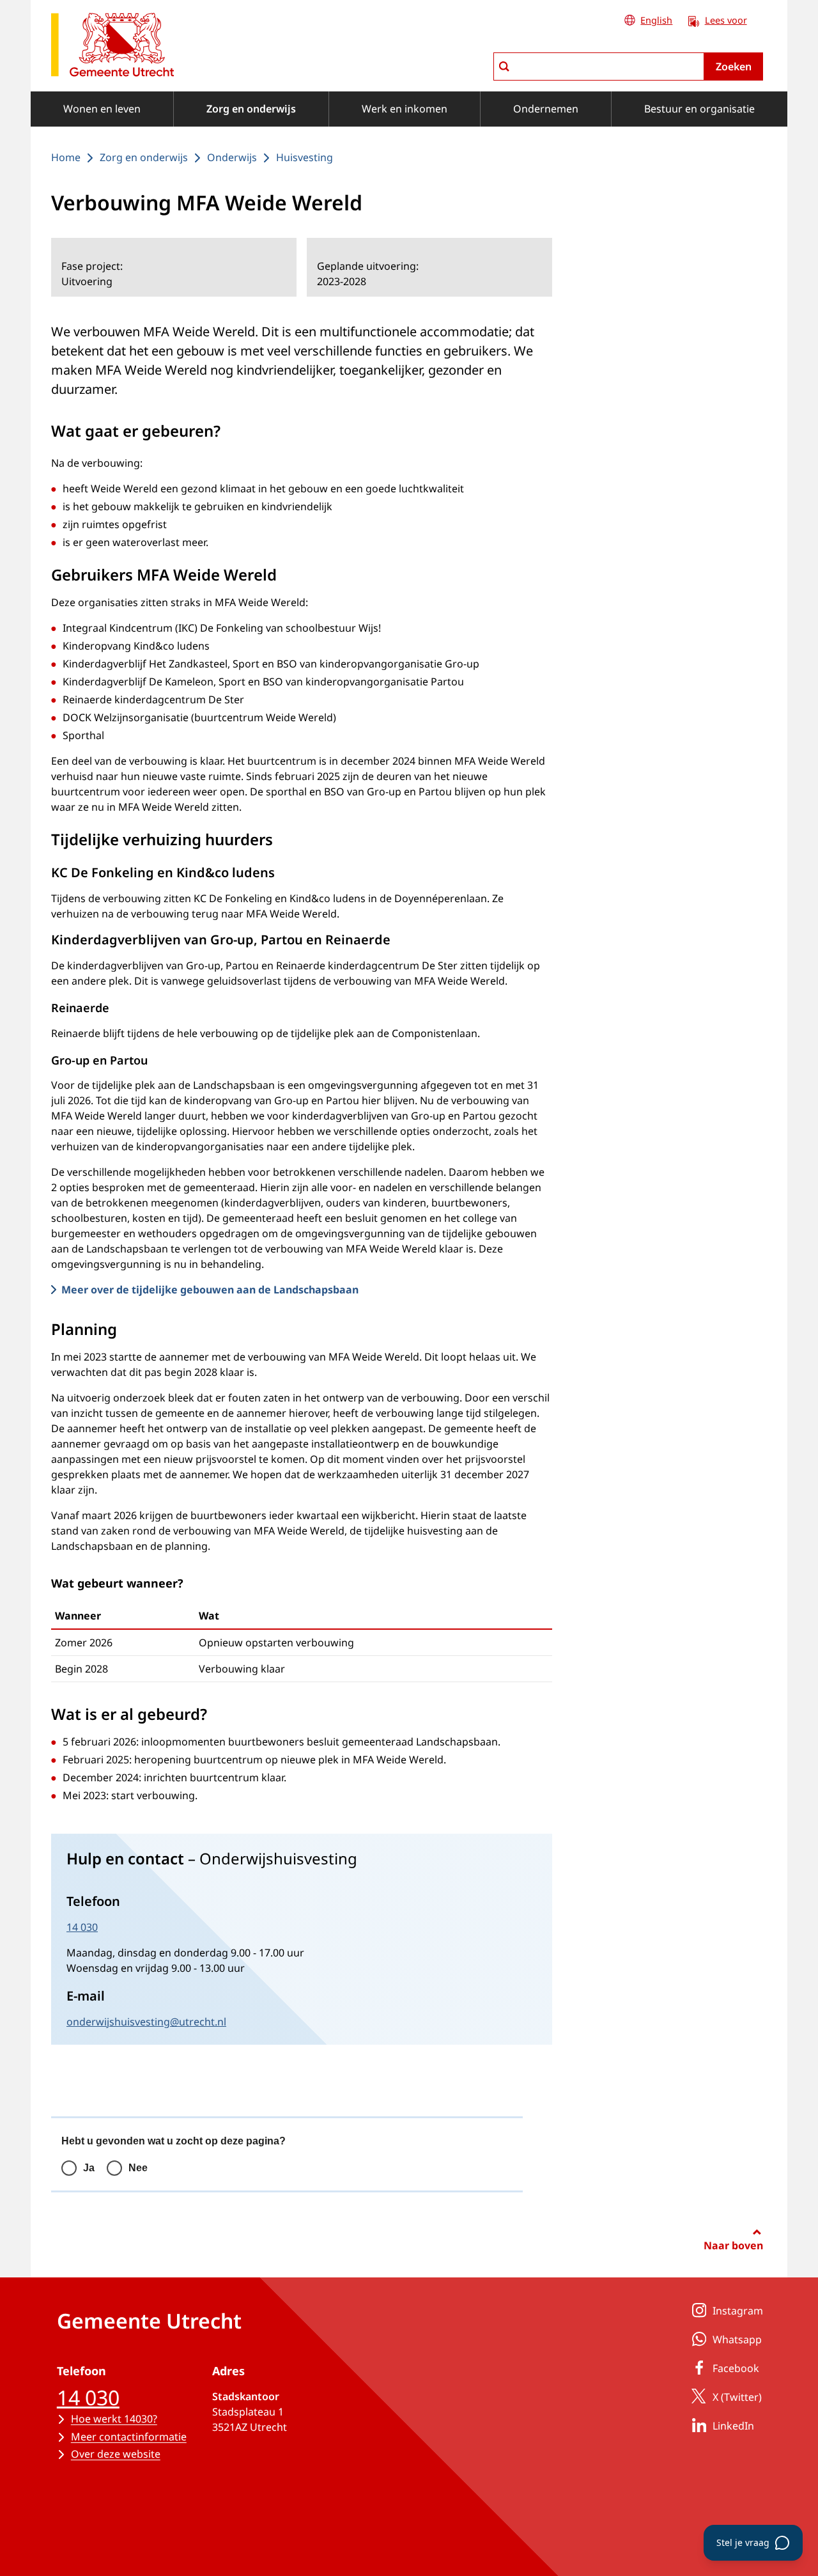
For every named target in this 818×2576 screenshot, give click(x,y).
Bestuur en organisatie (699, 109)
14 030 (82, 1927)
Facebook (736, 2368)
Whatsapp (737, 2339)
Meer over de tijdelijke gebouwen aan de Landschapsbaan (210, 1290)
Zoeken (734, 66)
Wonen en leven (102, 109)
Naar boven (733, 2245)
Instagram (738, 2311)
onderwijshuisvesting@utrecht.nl (146, 2022)
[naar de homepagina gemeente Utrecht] (112, 47)
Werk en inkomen (405, 109)
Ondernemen (546, 109)
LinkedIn (733, 2426)
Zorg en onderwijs (251, 109)
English (656, 20)
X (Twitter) (737, 2397)
